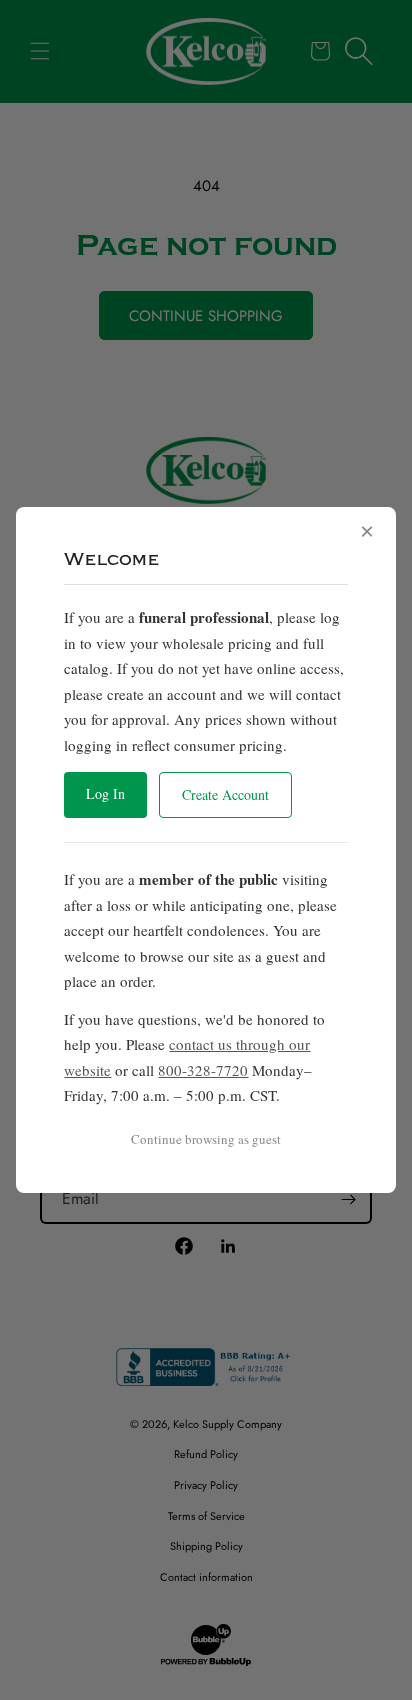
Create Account (225, 794)
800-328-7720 (203, 1070)
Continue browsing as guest (206, 1139)
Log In (105, 793)
